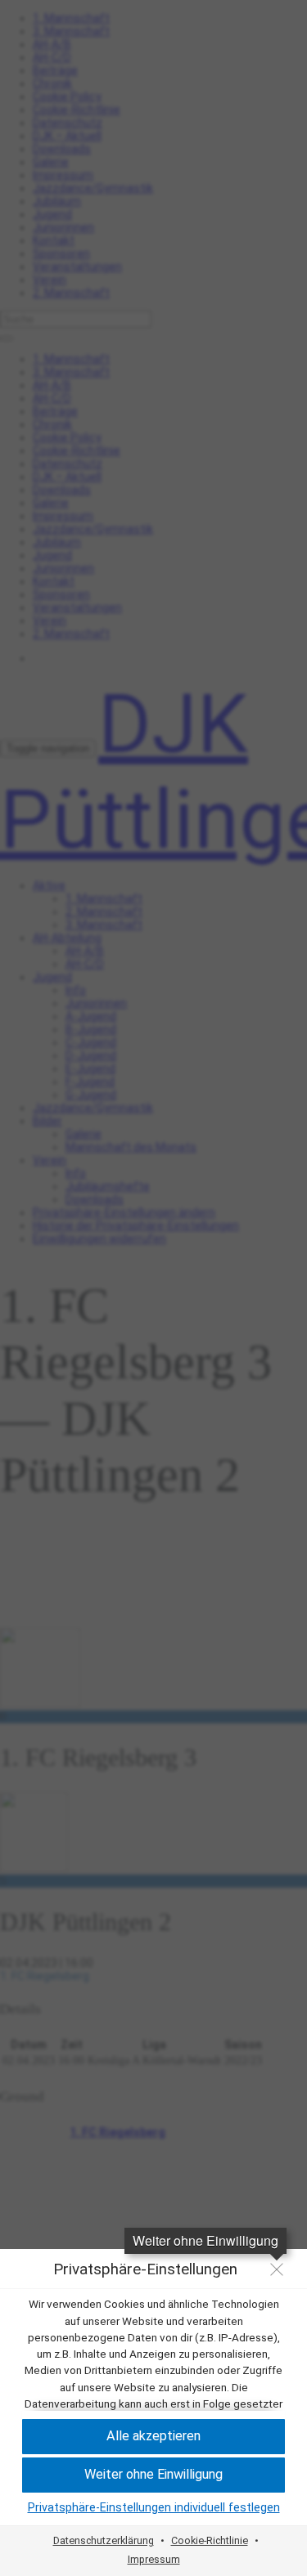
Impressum (154, 2559)
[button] (153, 2437)
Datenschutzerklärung (104, 2540)
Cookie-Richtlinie (210, 2540)
